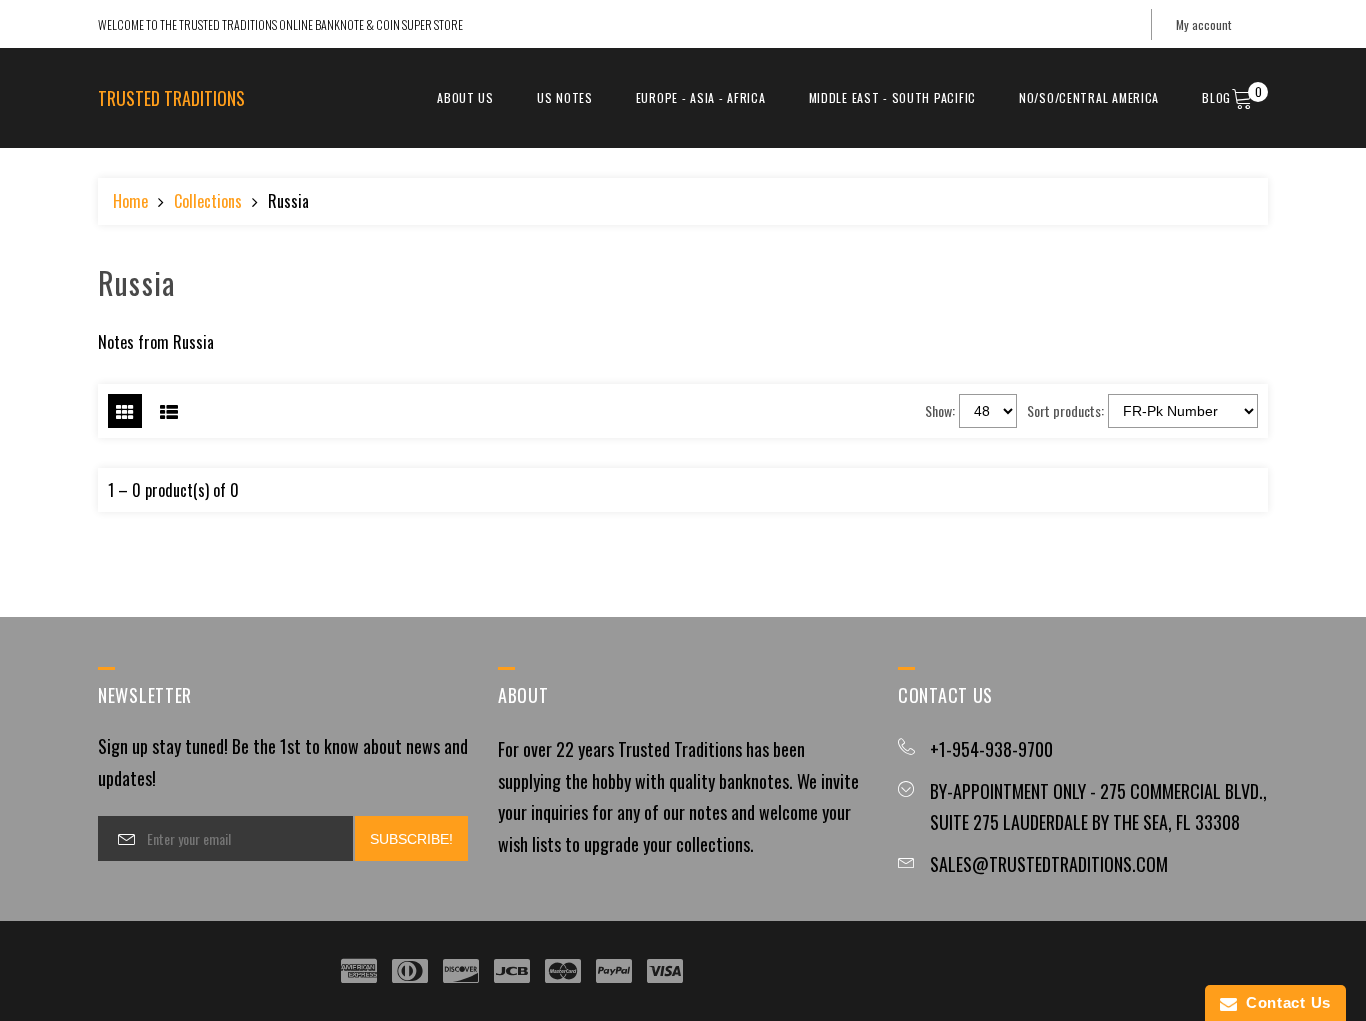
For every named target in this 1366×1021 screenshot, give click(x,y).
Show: (940, 410)
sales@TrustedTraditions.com (1049, 864)
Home (130, 201)
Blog (1216, 97)
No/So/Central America (1089, 97)
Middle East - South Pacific (892, 97)
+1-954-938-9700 (991, 749)
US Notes (565, 97)
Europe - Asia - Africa (701, 97)
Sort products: (1065, 410)
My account (1203, 24)
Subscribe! (411, 839)
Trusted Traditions (171, 98)
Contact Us (1284, 1002)
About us (465, 97)
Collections (208, 201)
